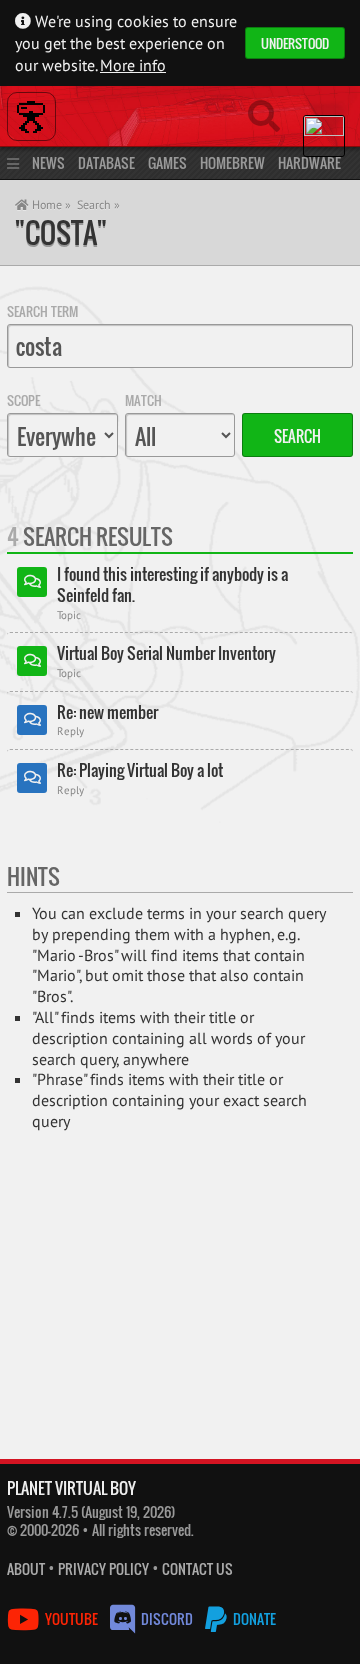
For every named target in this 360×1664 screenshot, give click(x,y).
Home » (50, 204)
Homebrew (232, 162)
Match (143, 400)
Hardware (309, 162)
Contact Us (197, 1568)
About (26, 1568)
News (48, 162)
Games (167, 162)
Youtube (71, 1618)
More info (133, 65)
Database (106, 162)
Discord (167, 1618)
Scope (23, 400)
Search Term (42, 311)
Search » (98, 204)
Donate (253, 1618)
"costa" (61, 232)
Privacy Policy (103, 1568)
